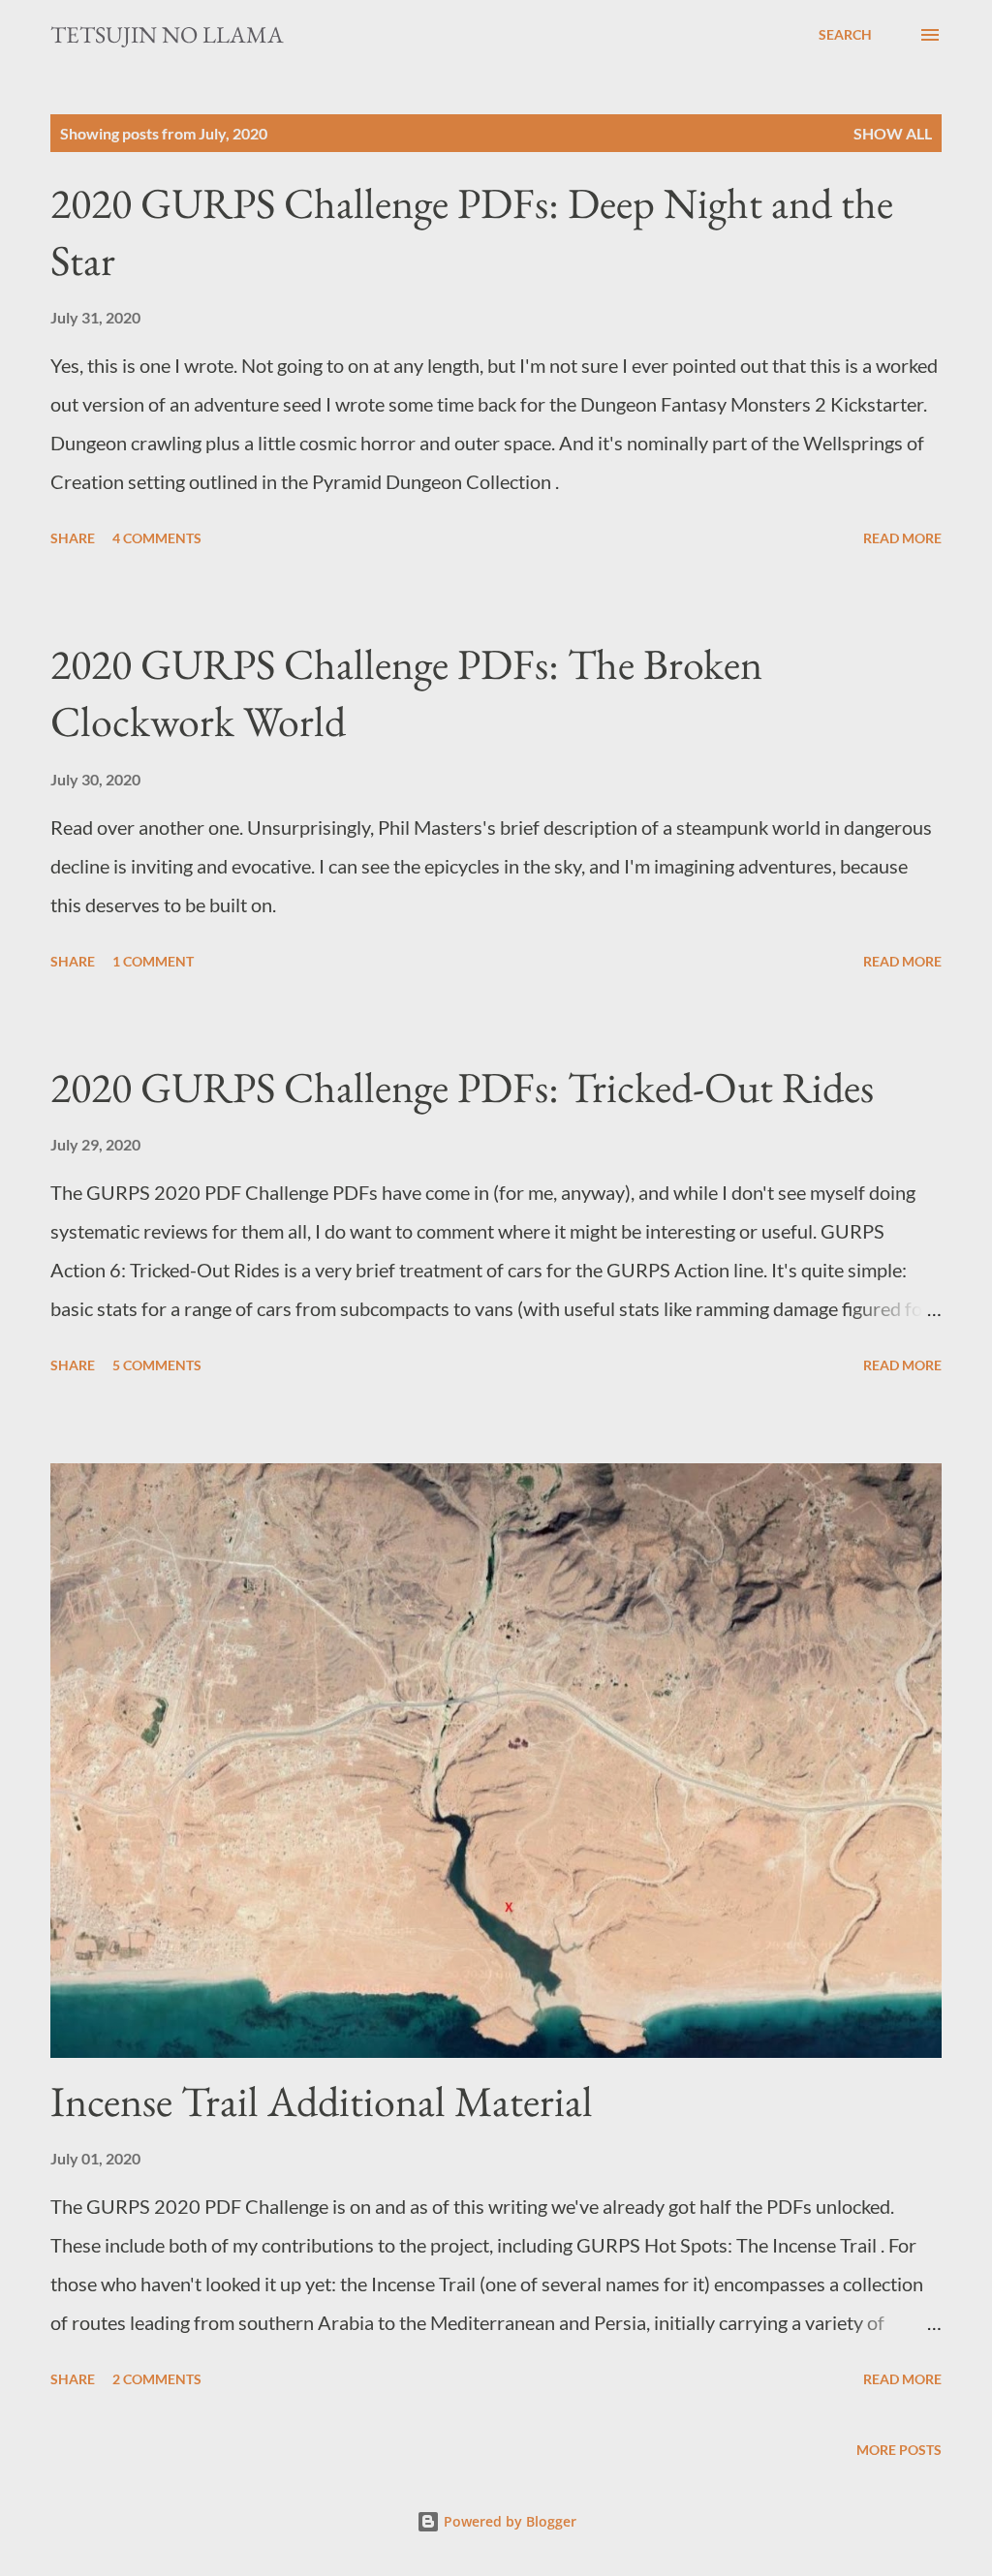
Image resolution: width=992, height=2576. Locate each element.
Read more (902, 538)
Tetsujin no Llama (167, 34)
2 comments (157, 2379)
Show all (893, 133)
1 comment (153, 961)
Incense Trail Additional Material (322, 2101)
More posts (899, 2450)
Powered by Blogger (508, 2521)
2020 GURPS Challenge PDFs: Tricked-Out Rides (462, 1087)
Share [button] (73, 538)
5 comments (157, 1365)
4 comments (157, 538)
